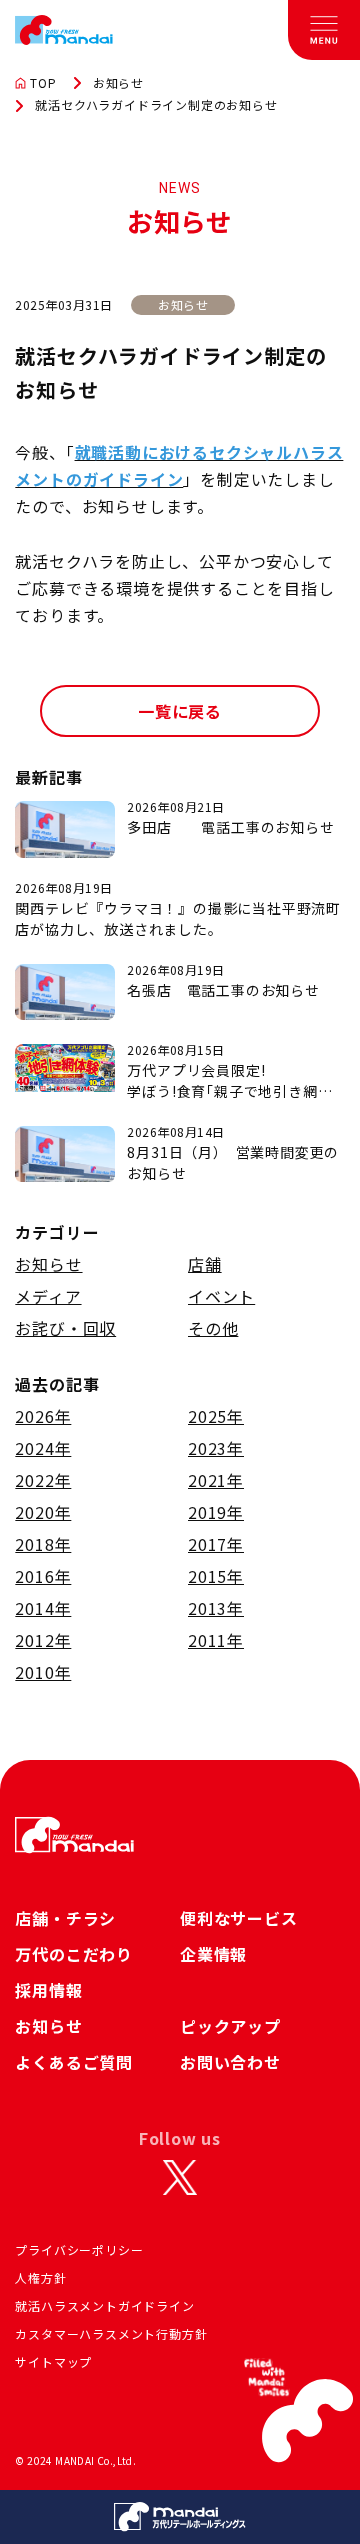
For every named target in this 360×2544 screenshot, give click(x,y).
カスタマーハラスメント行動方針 (111, 2333)
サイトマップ (53, 2361)
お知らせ (118, 83)
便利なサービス (239, 1918)
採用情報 (48, 1990)
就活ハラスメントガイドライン (104, 2305)
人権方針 (40, 2277)
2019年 (216, 1512)
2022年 (43, 1480)
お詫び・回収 (65, 1328)
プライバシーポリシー (79, 2249)
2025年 (216, 1416)
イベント (221, 1296)
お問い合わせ (230, 2062)
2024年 (43, 1448)
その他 (213, 1328)
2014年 (43, 1608)
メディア (48, 1296)
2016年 (43, 1576)
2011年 (216, 1640)
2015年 (216, 1576)
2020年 (43, 1512)
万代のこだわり (74, 1954)
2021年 (216, 1480)
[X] (180, 2178)
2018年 (43, 1544)
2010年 (43, 1672)
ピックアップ (230, 2026)
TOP (43, 83)
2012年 (43, 1640)
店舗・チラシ (65, 1918)
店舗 (205, 1264)
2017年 (216, 1544)
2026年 (43, 1416)
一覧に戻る (180, 711)
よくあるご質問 (74, 2062)
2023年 (216, 1448)
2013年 (216, 1608)
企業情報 (213, 1954)
